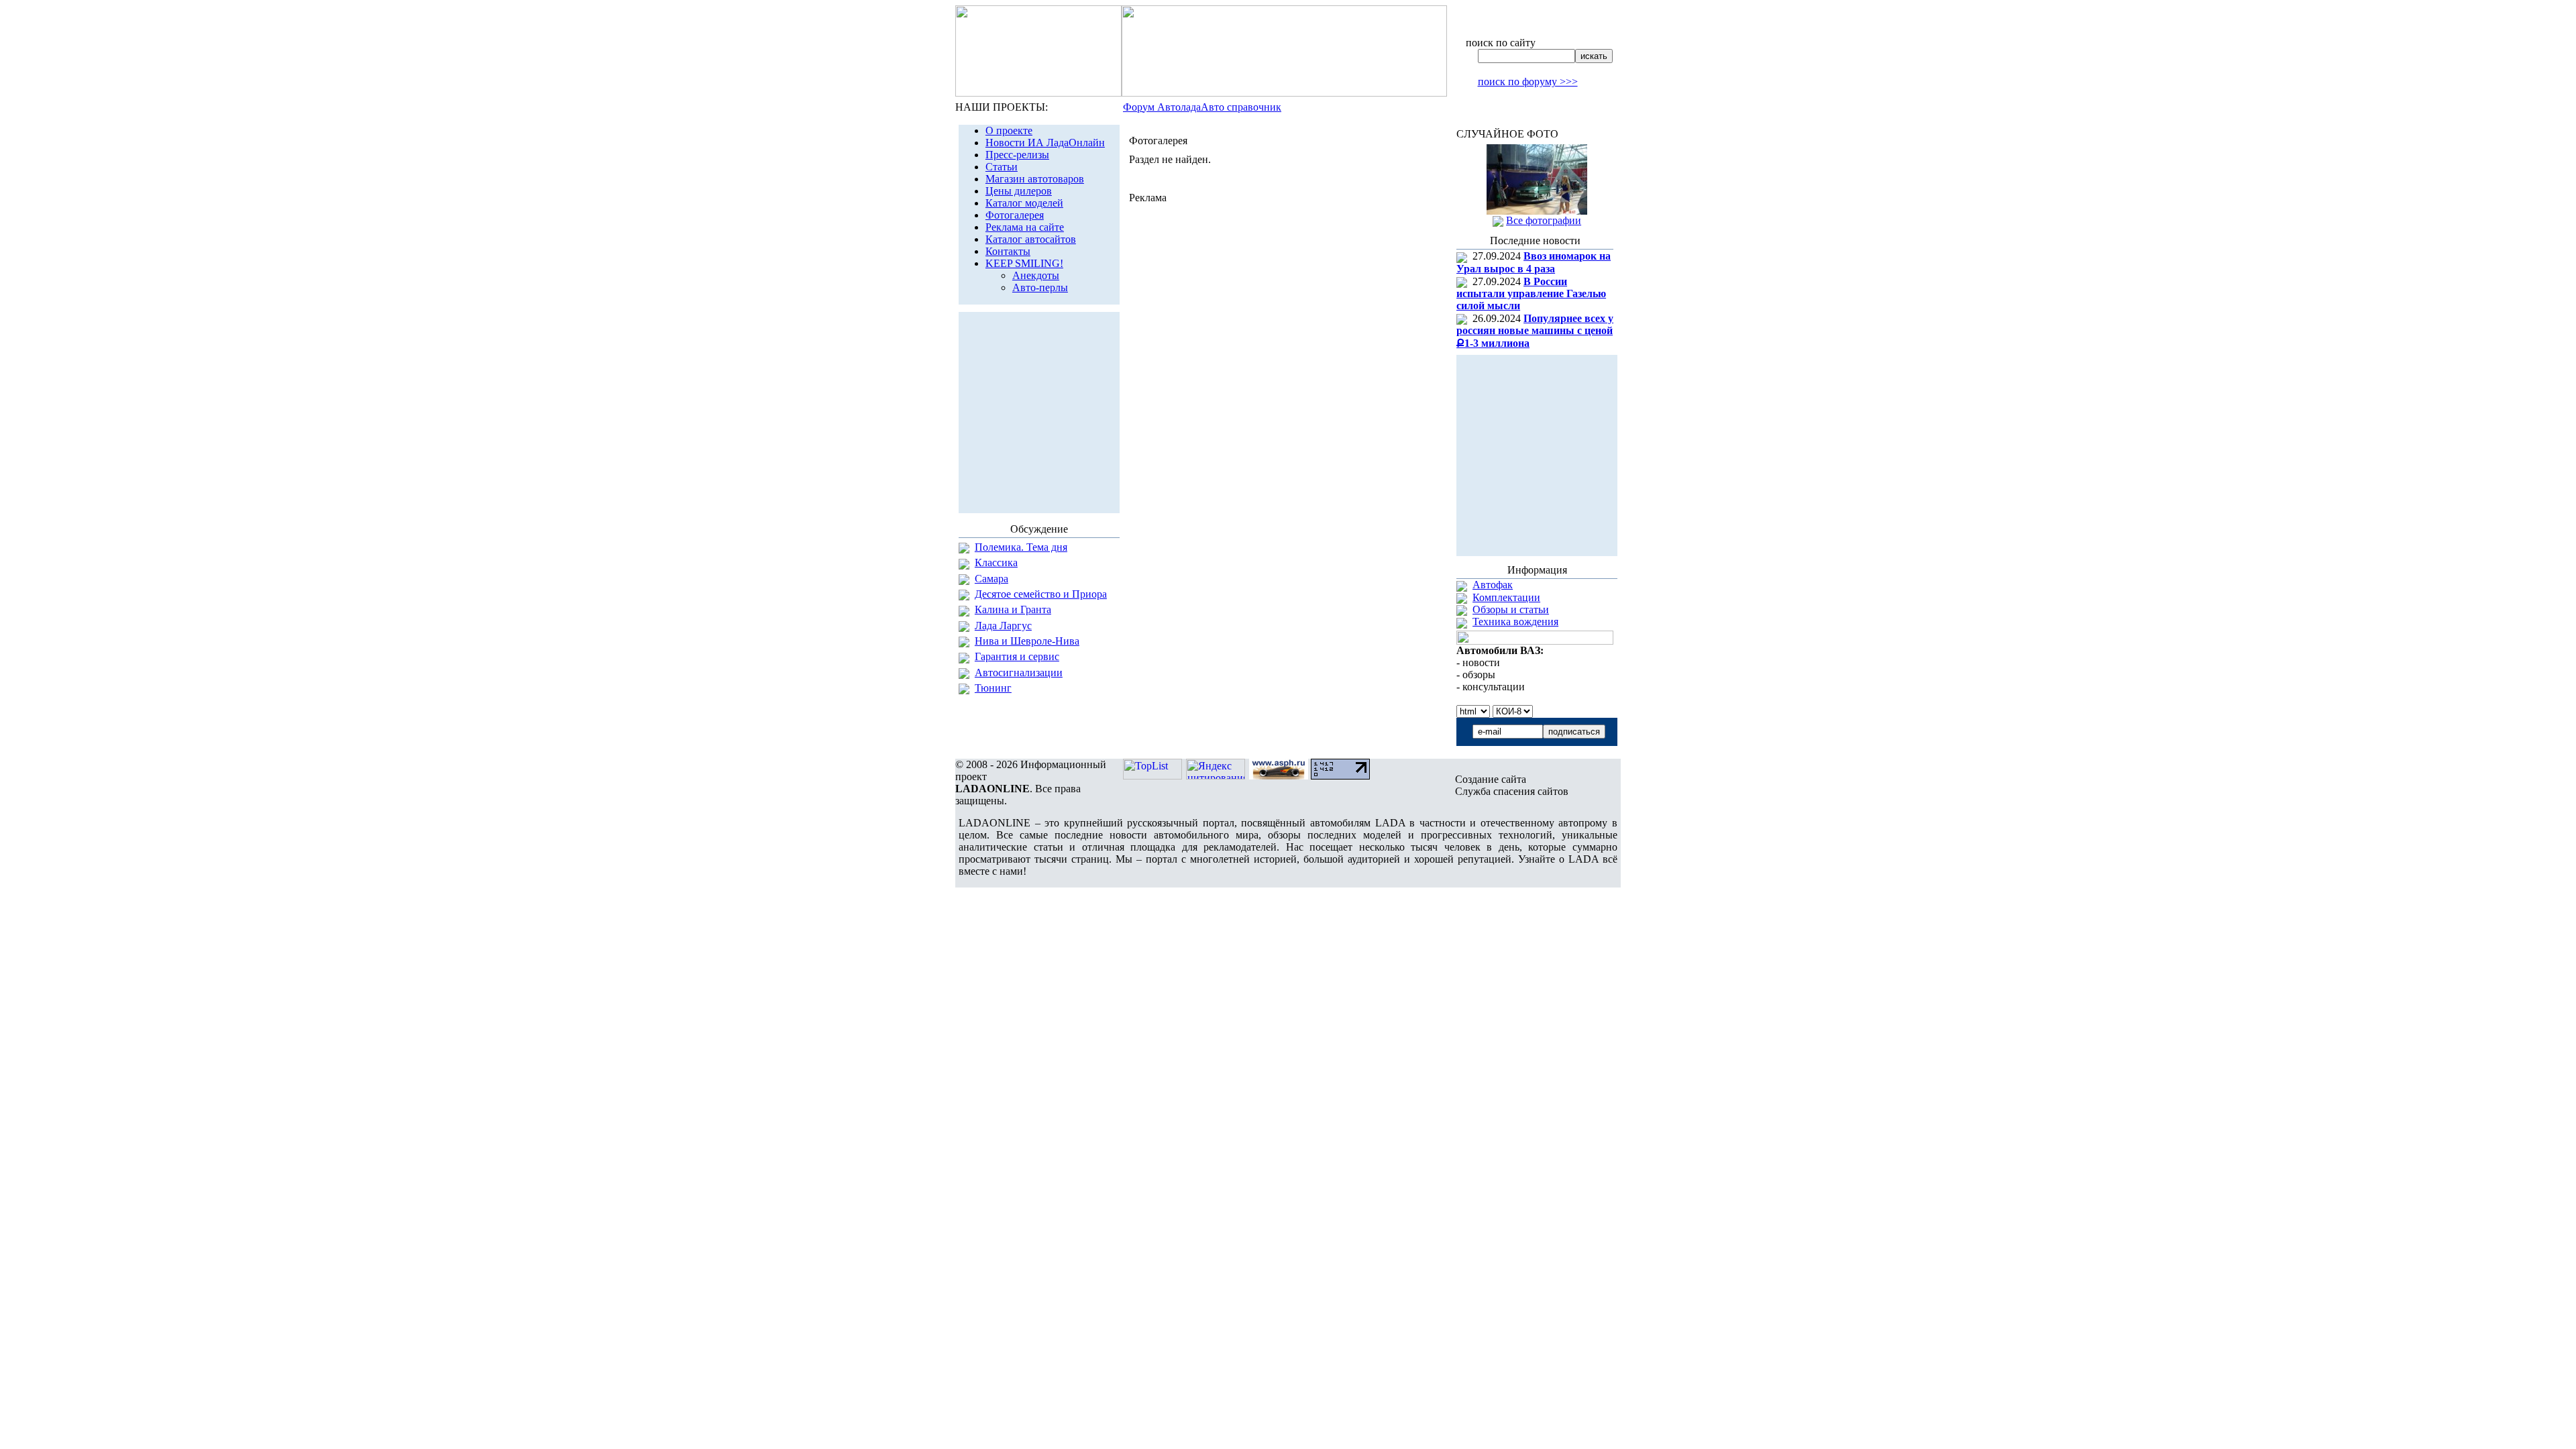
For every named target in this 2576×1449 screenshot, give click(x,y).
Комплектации (1506, 597)
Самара (991, 579)
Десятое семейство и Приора (1041, 594)
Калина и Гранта (1013, 609)
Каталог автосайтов (1031, 239)
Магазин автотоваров (1035, 179)
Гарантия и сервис (1017, 656)
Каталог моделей (1024, 203)
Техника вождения (1515, 622)
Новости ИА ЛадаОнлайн (1045, 143)
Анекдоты (1036, 275)
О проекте (1009, 130)
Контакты (1008, 251)
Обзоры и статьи (1511, 609)
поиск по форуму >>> (1528, 82)
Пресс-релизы (1017, 155)
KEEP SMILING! (1024, 263)
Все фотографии (1544, 220)
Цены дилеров (1019, 191)
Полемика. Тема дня (1021, 547)
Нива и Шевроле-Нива (1027, 641)
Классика (996, 562)
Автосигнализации (1019, 673)
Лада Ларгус (1003, 626)
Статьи (1002, 167)
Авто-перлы (1040, 287)
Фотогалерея (1015, 215)
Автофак (1493, 585)
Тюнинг (993, 688)
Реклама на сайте (1025, 227)
